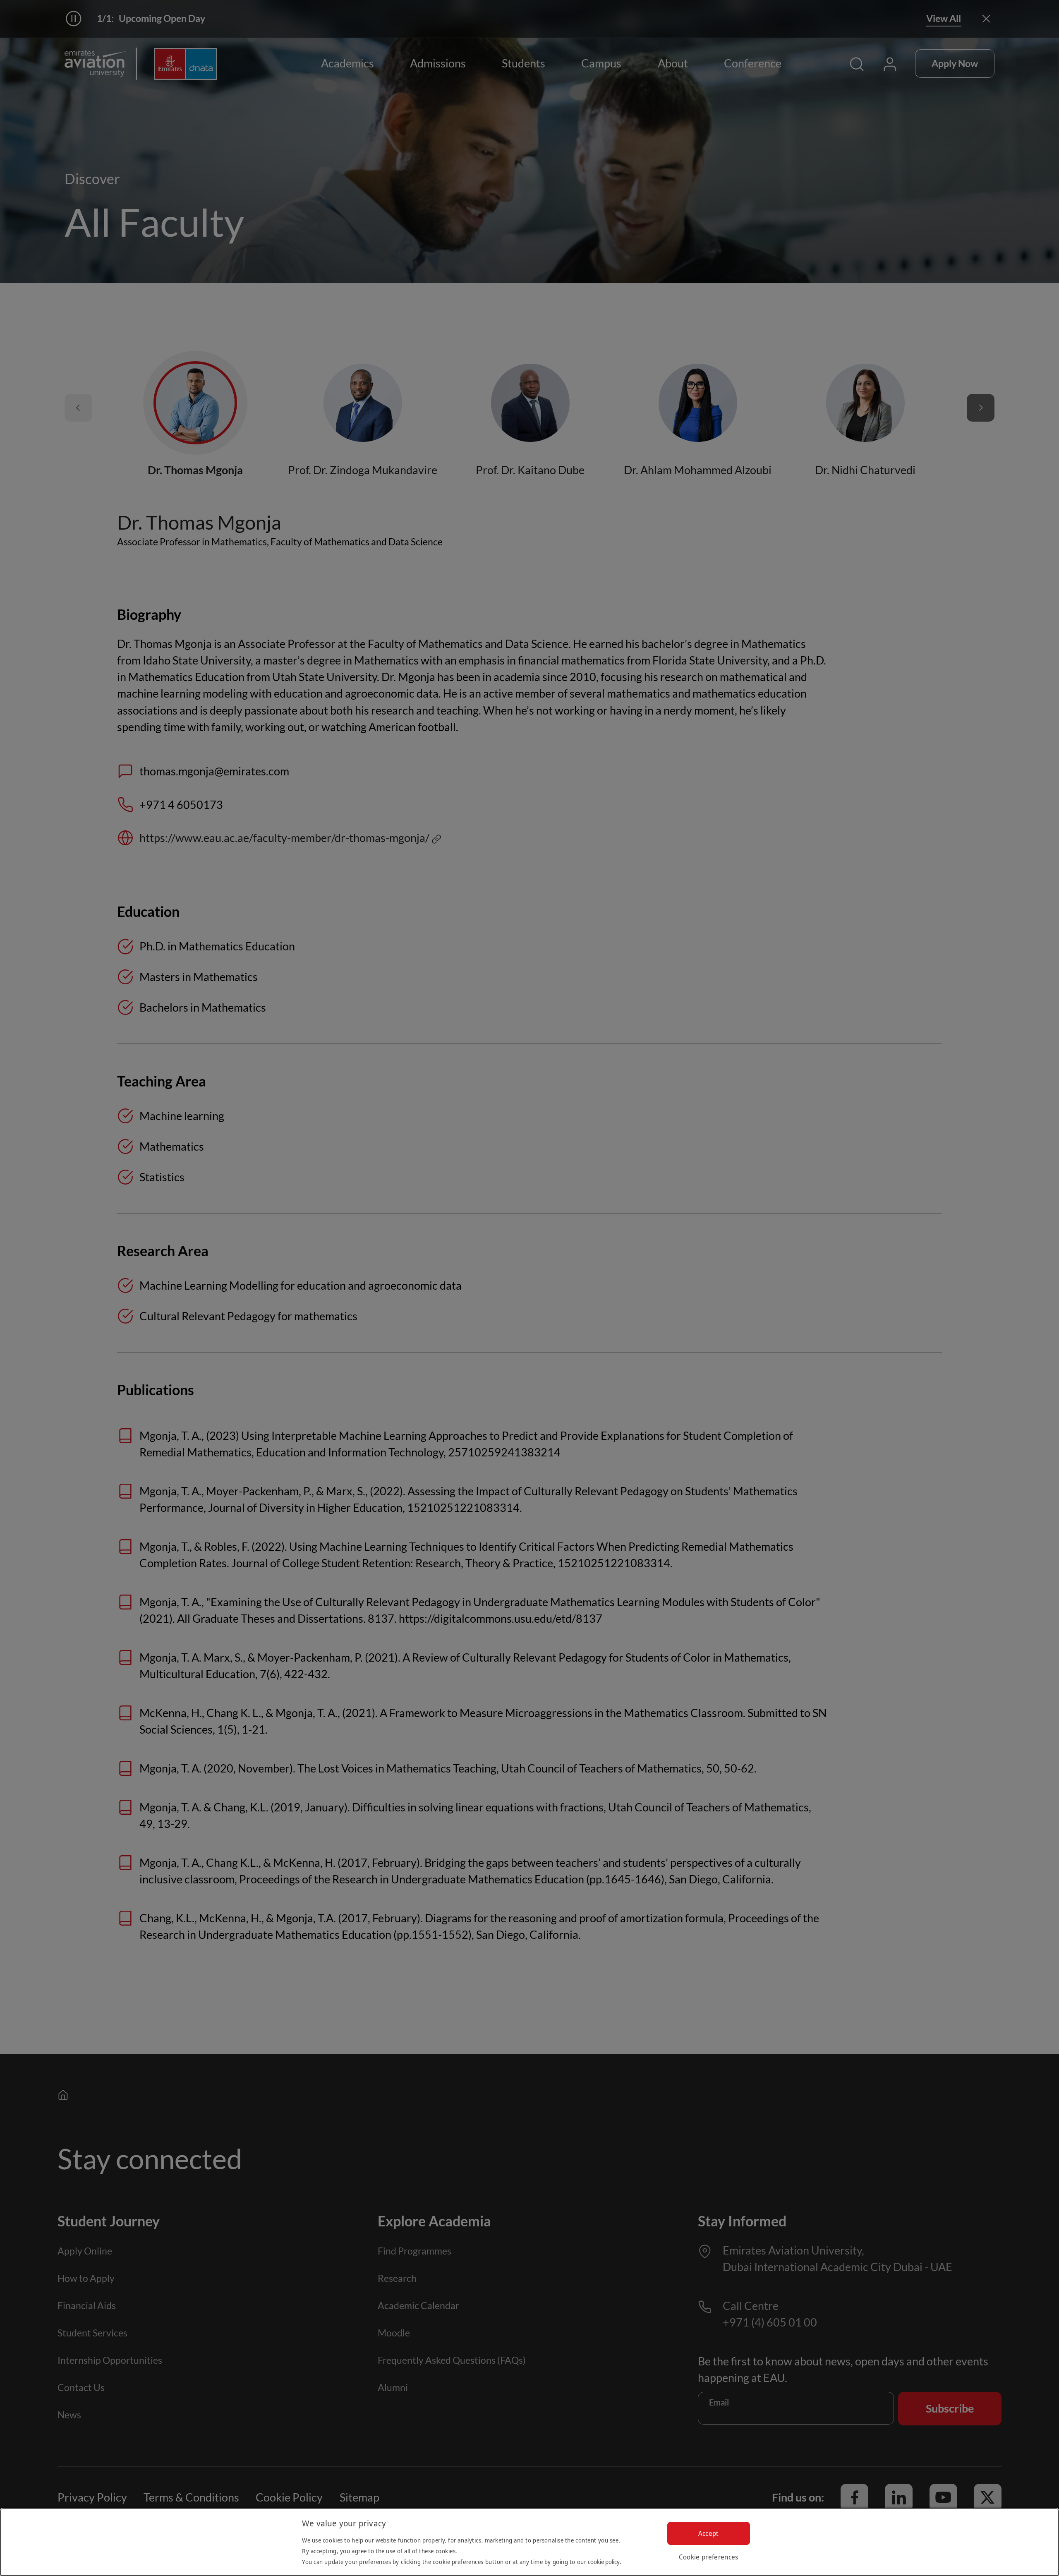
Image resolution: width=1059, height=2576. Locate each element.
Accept (709, 2533)
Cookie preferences (709, 2557)
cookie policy (604, 2562)
